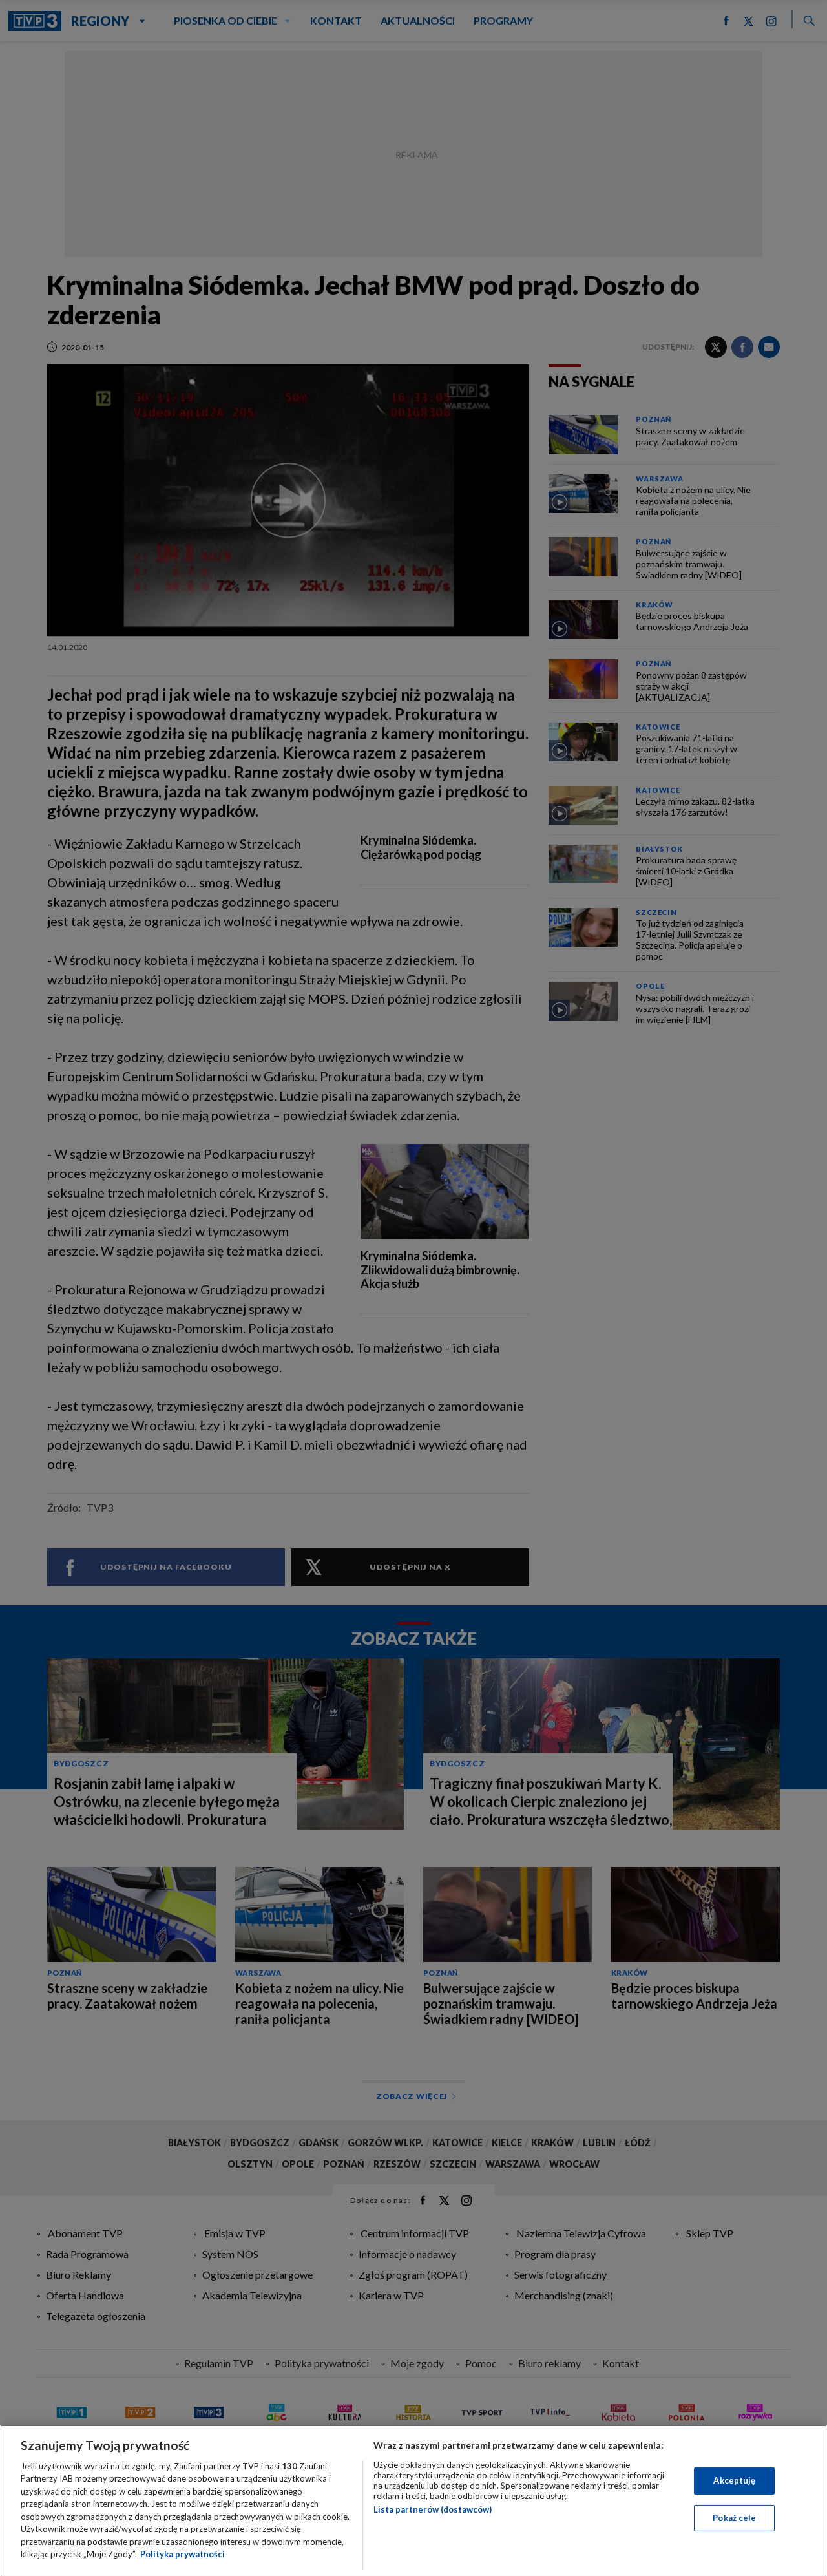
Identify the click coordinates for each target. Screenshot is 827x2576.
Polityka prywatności (183, 2554)
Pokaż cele (734, 2517)
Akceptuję (734, 2480)
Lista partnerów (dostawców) (433, 2509)
